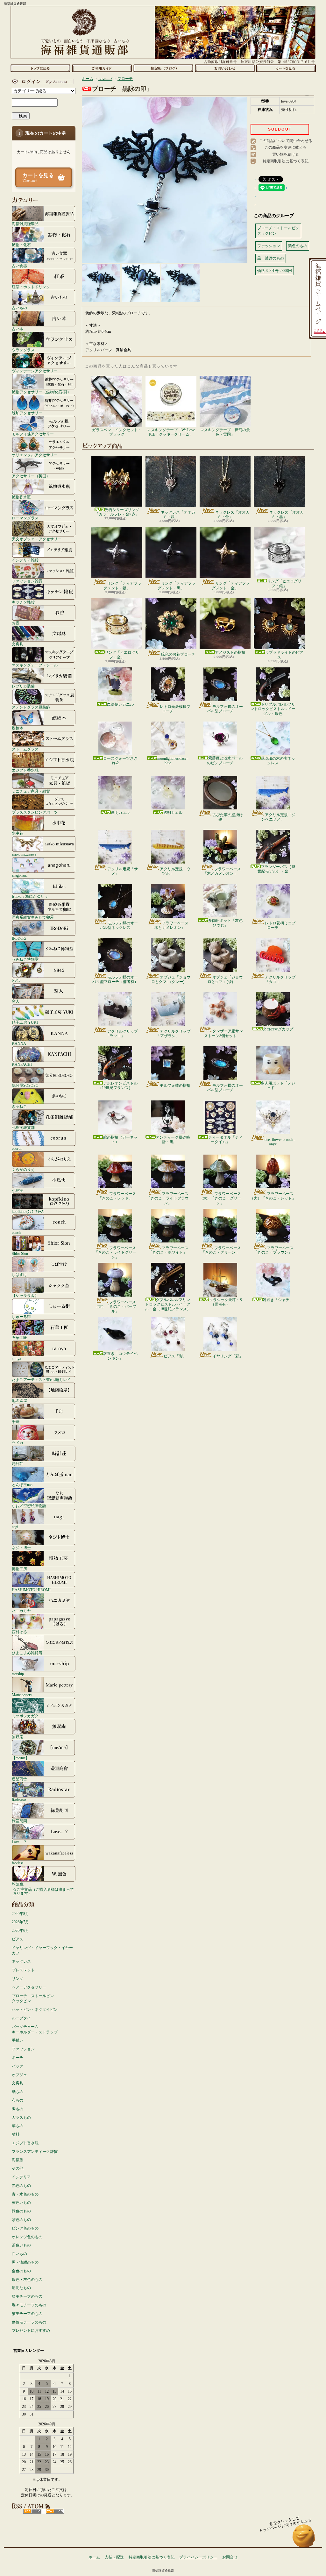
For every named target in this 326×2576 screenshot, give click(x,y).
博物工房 (19, 1569)
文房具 (18, 644)
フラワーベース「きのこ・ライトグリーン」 (115, 1252)
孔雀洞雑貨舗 (23, 1127)
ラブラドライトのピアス (284, 655)
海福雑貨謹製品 (25, 224)
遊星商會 (19, 1779)
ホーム (40, 68)
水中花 (18, 833)
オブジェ (19, 2075)
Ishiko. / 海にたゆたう (30, 896)
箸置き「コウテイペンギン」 (120, 1356)
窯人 (16, 1001)
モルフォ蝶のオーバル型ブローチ (225, 709)
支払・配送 (114, 2557)
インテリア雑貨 (25, 560)
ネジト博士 (21, 1548)
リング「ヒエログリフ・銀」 (284, 583)
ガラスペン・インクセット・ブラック (117, 432)
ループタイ (21, 2018)
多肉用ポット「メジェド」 (278, 1085)
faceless (18, 1863)
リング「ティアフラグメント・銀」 (122, 586)
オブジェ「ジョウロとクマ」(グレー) (171, 979)
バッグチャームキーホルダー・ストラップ (35, 2029)
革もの (18, 2126)
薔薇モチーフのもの (29, 2322)
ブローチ (125, 79)
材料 (16, 2134)
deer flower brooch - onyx (280, 1142)
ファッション (23, 2049)
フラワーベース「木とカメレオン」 (222, 871)
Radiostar (19, 1800)
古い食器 (19, 266)
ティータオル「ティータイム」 (225, 1140)
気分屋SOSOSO (25, 1085)
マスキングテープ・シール (35, 665)
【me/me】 (21, 1758)
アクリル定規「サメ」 (123, 871)
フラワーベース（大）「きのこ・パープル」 (115, 1307)
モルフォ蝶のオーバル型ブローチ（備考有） (115, 979)
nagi (15, 1527)
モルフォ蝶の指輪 (175, 1085)
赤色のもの (21, 2186)
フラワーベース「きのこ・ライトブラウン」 (168, 1198)
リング (18, 1979)
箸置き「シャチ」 (278, 1300)
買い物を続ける (286, 154)
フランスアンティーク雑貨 (35, 2152)
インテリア (21, 2177)
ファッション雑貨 (27, 581)
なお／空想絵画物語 (29, 1506)
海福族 (18, 2160)
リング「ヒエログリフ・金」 (122, 655)
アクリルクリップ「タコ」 (280, 979)
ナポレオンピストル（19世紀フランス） (118, 1085)
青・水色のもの (25, 2194)
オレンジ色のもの (27, 2237)
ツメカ (18, 1443)
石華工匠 (19, 1338)
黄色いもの (21, 2202)
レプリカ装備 (23, 686)
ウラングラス (23, 350)
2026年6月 (20, 1931)
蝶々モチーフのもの (29, 2305)
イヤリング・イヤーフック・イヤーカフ (42, 1950)
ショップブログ (163, 68)
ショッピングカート (286, 68)
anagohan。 (21, 875)
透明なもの (21, 2288)
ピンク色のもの (25, 2228)
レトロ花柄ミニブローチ (280, 925)
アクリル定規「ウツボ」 (175, 871)
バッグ (18, 2066)
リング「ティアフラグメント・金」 (231, 586)
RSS (32, 2511)
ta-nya (16, 1359)
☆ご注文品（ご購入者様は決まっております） (43, 1891)
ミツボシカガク (25, 1716)
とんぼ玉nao (22, 1485)
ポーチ (18, 2058)
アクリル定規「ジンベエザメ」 (278, 817)
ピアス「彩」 (175, 1356)
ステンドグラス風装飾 (31, 707)
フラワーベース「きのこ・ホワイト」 (169, 1250)
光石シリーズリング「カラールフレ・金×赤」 (117, 512)
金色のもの (21, 2271)
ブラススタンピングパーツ (35, 812)
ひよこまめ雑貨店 (27, 1653)
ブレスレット (23, 1970)
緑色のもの (21, 2211)
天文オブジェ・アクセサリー (37, 539)
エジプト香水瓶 (25, 770)
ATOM (55, 2511)
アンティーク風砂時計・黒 (173, 1140)
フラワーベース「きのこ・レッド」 (117, 1196)
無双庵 (18, 1737)
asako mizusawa (24, 854)
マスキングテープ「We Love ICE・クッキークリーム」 (171, 432)
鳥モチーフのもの (27, 2296)
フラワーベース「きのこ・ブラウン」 (274, 1250)
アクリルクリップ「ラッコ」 (122, 1034)
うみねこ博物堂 (25, 959)
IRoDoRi (19, 938)
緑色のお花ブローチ (178, 654)
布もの (18, 2100)
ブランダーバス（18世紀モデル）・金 (276, 869)
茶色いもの (21, 2245)
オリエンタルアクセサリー (35, 455)
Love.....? (19, 1842)
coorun (17, 1148)
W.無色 (18, 1884)
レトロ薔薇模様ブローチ (175, 709)
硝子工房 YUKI (25, 1022)
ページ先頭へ (304, 2539)
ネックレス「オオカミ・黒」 (287, 515)
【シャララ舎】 (25, 1295)
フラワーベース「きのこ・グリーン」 (221, 1250)
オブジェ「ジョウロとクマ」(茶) (225, 979)
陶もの (18, 2109)
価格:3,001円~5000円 (275, 271)
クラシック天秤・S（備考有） (226, 1302)
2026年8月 (20, 1914)
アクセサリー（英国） (31, 476)
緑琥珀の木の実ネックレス (278, 761)
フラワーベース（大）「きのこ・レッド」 (273, 1196)
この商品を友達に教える (286, 147)
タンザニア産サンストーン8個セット (223, 1033)
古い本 (18, 329)
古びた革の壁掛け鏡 (228, 817)
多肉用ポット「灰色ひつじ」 (225, 923)
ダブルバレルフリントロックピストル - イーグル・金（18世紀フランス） (168, 1304)
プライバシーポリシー (198, 2557)
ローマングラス (25, 518)
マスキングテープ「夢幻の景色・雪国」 (225, 432)
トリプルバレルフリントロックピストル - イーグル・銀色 (273, 709)
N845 (16, 980)
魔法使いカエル (120, 704)
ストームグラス (25, 749)
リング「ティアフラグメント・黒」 (177, 586)
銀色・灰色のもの (27, 2280)
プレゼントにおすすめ (31, 2330)
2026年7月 (20, 1922)
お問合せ (225, 68)
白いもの (19, 2254)
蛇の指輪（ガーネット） (120, 1140)
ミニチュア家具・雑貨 (31, 791)
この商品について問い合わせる (286, 141)
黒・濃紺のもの (25, 2262)
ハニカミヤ (21, 1611)
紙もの (18, 2092)
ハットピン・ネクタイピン (35, 2010)
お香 (16, 623)
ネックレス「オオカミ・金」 (232, 515)
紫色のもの (21, 2220)
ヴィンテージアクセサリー (35, 371)
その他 (18, 2168)
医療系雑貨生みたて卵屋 (33, 917)
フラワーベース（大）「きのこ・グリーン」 (220, 1198)
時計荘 (18, 1464)
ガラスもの (21, 2117)
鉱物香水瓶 (21, 497)
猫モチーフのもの (27, 2314)
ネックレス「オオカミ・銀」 (178, 515)
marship (18, 1674)
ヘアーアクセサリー (29, 1987)
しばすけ (19, 1274)
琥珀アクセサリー (27, 413)
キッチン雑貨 (23, 602)
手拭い (18, 2040)
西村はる (19, 1632)
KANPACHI (22, 1064)
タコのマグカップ (278, 1029)
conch (16, 1232)
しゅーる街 (21, 1316)
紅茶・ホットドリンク (31, 287)
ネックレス (21, 1961)
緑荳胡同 (19, 1821)
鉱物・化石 (21, 245)
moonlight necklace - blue (173, 761)
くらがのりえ (23, 1169)
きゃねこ (19, 1106)
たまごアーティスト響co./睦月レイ (41, 1380)
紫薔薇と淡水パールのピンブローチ (225, 760)
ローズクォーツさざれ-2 (120, 761)
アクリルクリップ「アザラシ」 (173, 1034)
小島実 (18, 1190)
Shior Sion (20, 1253)
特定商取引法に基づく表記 (286, 161)
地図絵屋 (19, 1401)
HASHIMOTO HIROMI (31, 1590)
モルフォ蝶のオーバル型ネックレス (119, 925)
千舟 (16, 1422)
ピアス (18, 1939)
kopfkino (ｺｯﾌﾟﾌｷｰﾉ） (29, 1211)
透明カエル (120, 813)
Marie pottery (22, 1695)
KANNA (19, 1043)
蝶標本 (18, 728)
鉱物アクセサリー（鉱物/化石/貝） (41, 392)
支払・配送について (102, 68)
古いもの (19, 308)
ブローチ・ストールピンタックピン (33, 1999)
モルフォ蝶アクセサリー (33, 434)
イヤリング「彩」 (228, 1356)
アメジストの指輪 (230, 652)
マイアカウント (42, 82)
